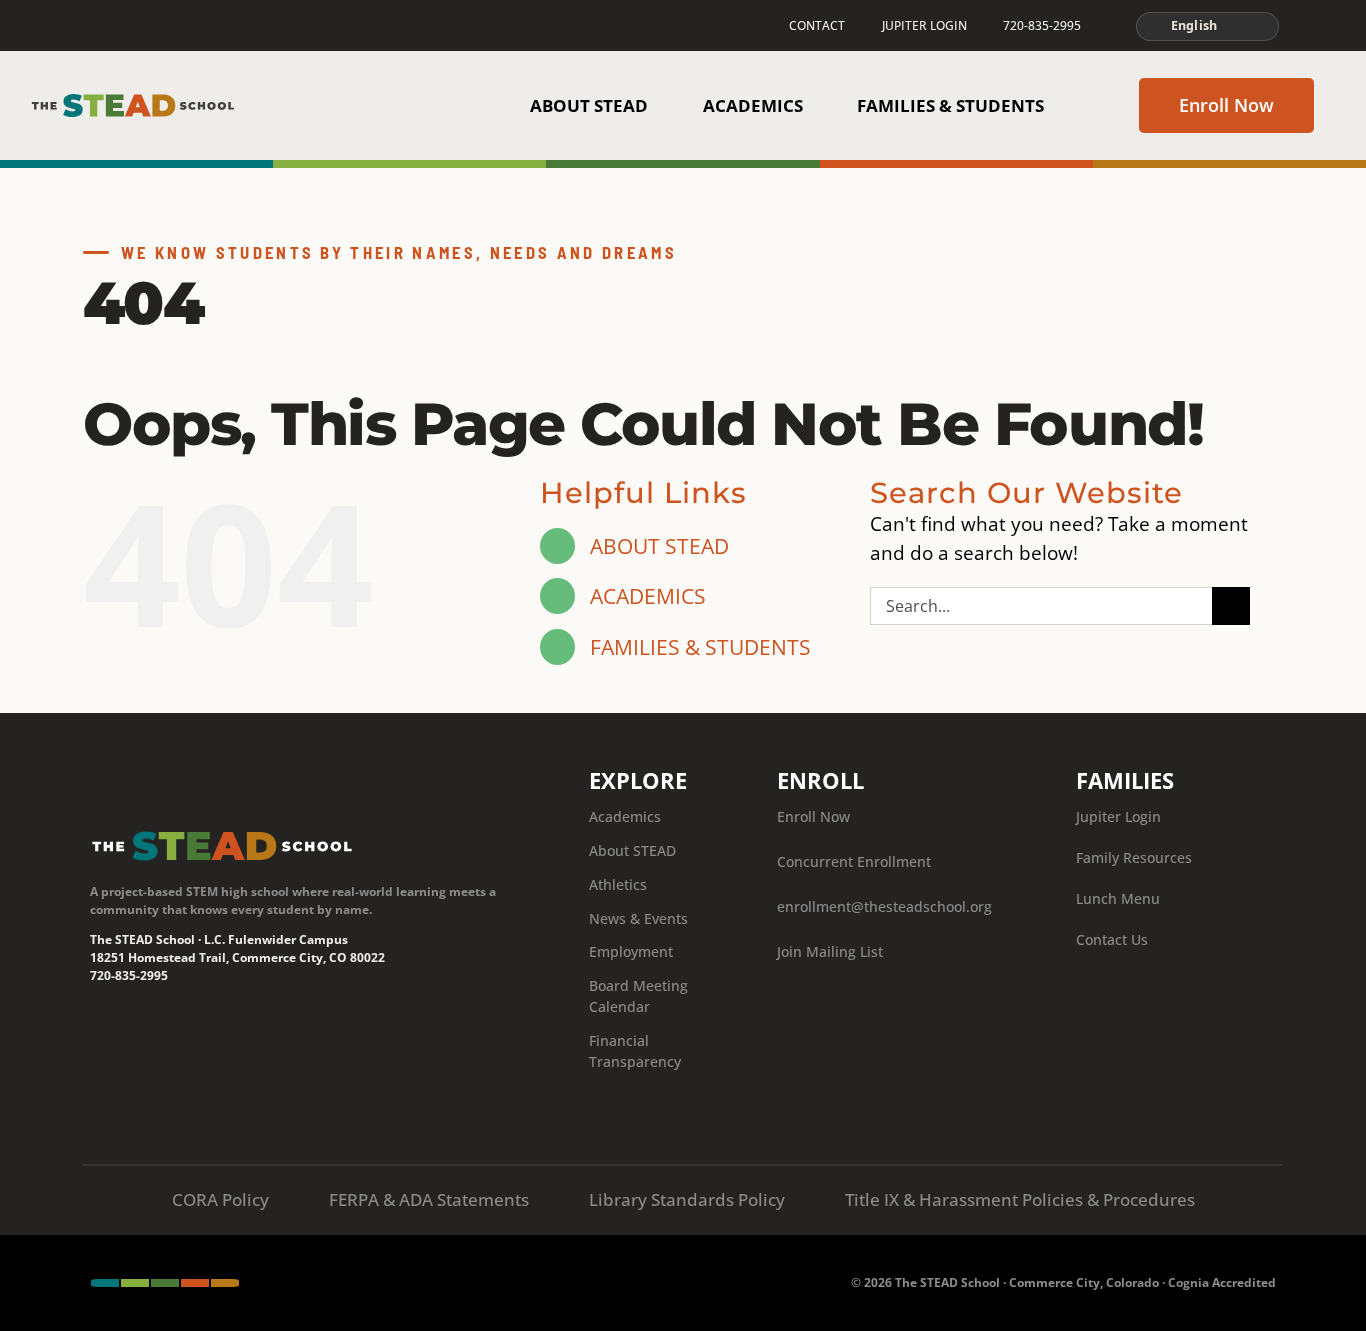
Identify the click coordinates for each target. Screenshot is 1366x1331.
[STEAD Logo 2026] (133, 101)
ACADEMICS (648, 595)
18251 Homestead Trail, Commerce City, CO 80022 (237, 957)
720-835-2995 (129, 975)
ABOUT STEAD (659, 545)
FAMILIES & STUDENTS (700, 646)
